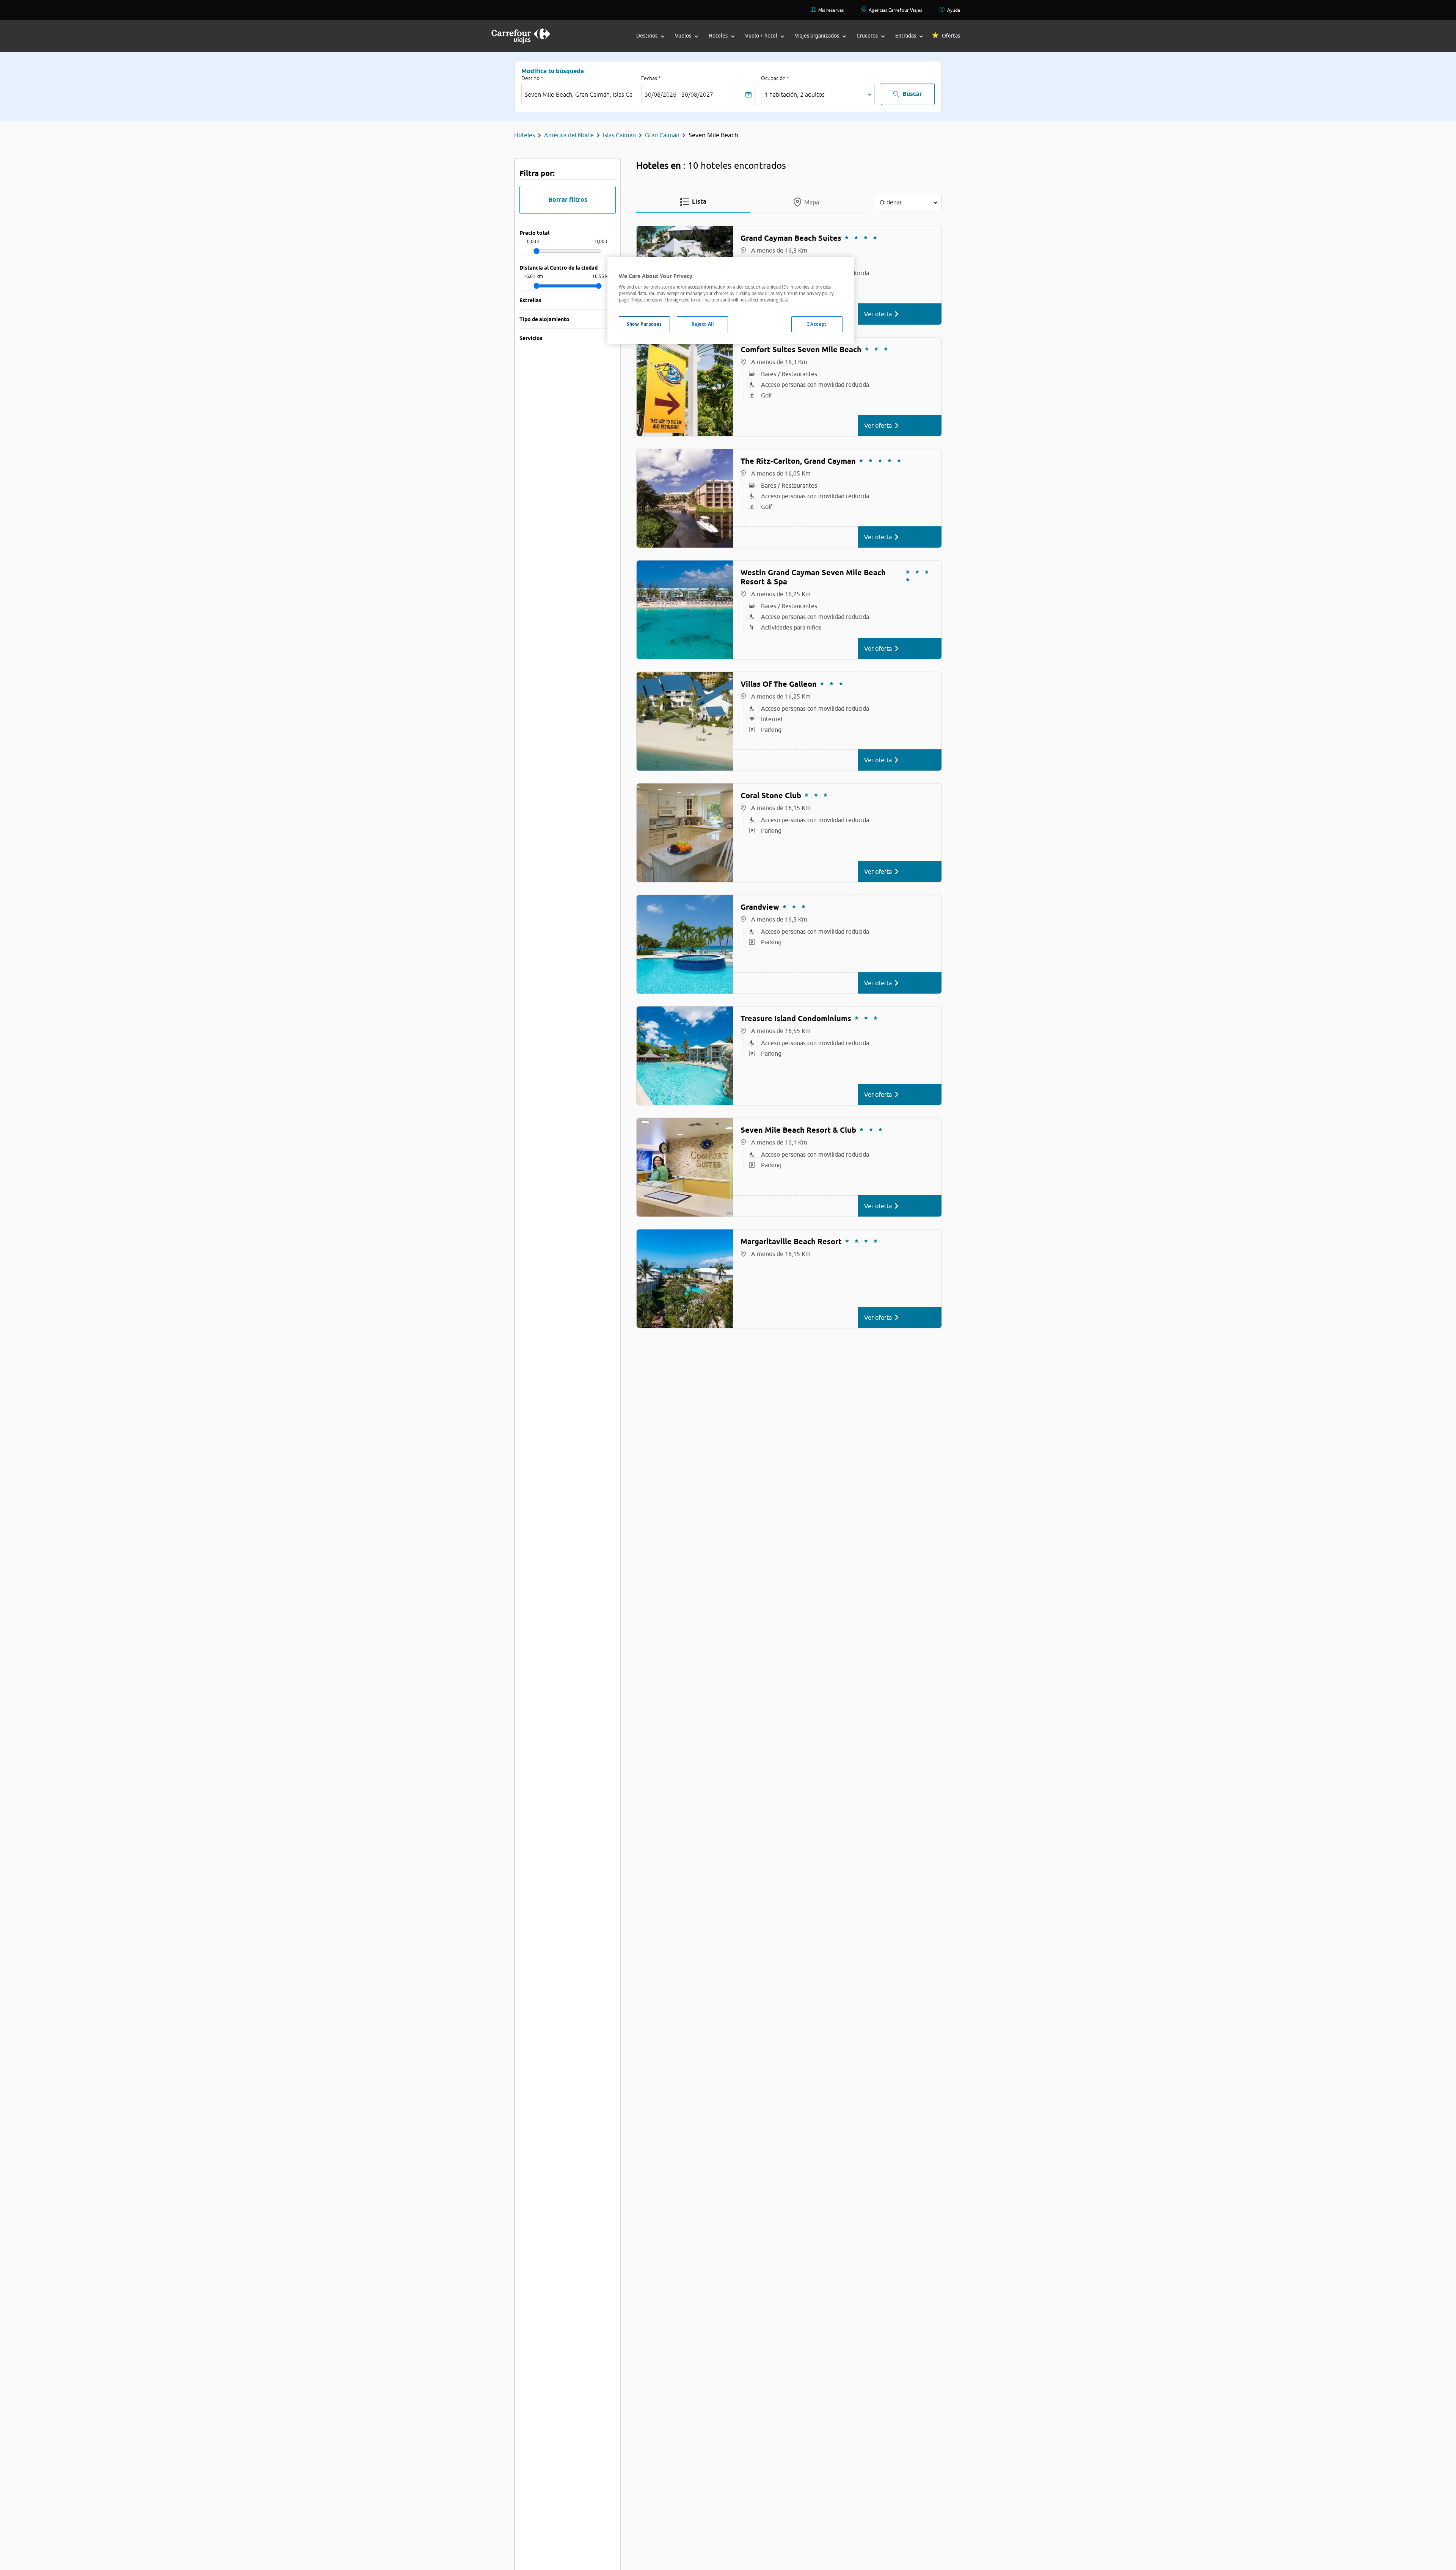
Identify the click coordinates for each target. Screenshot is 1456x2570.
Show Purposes (644, 324)
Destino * (532, 78)
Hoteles (525, 135)
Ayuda (954, 10)
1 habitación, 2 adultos (795, 94)
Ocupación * (775, 78)
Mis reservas (831, 10)
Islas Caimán (619, 135)
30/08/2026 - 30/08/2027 (679, 94)
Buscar (912, 94)
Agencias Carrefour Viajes (895, 10)
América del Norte (569, 135)
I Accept (817, 324)
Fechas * (651, 78)
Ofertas (951, 36)
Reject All (703, 324)
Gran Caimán (662, 135)
